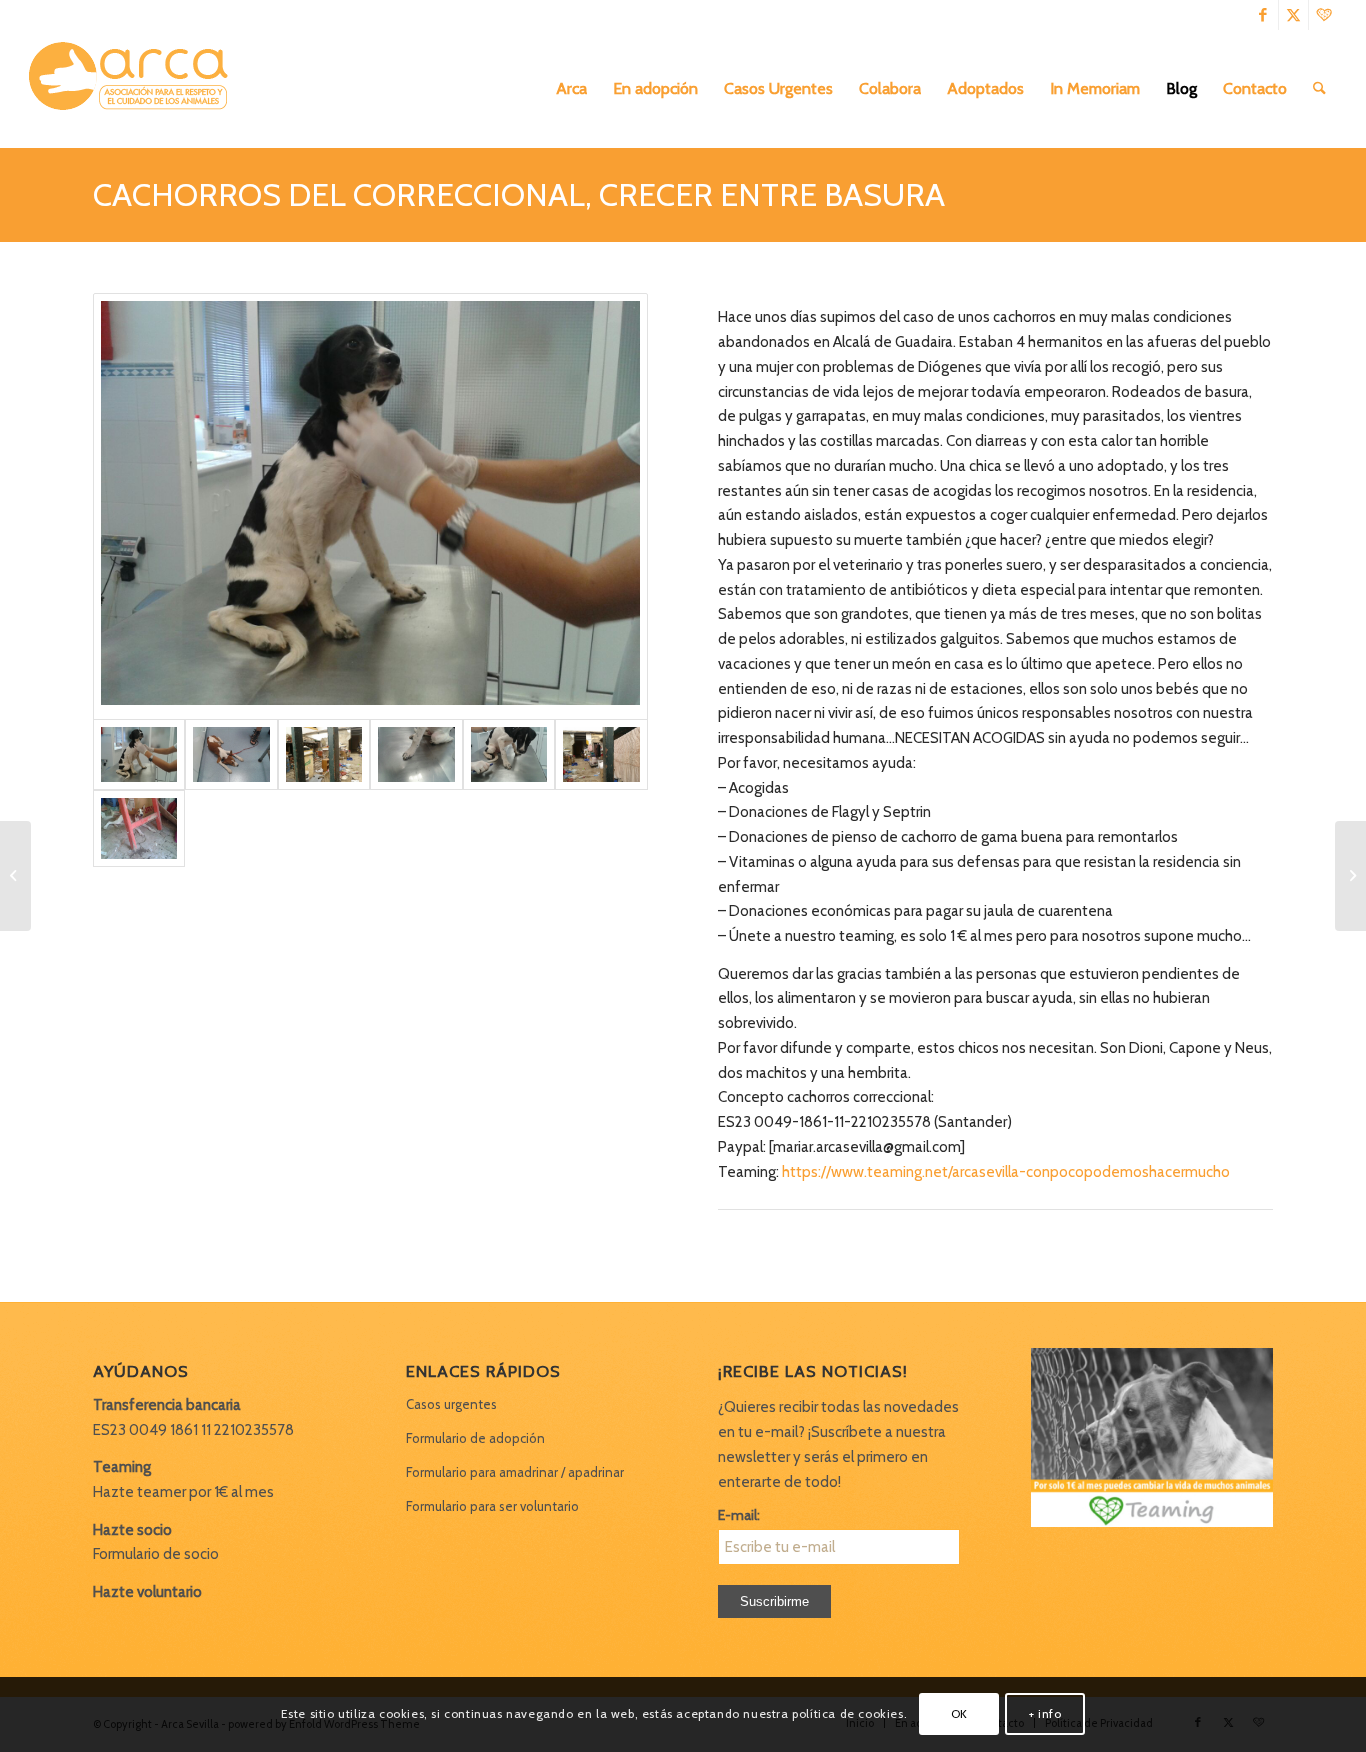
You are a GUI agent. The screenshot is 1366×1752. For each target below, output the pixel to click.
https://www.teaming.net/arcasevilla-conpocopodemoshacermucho (1006, 1172)
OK (959, 1713)
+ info (1045, 1713)
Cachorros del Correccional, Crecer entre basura (519, 194)
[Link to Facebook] (1263, 15)
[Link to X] (1293, 15)
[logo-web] (135, 89)
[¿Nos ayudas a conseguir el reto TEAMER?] (15, 876)
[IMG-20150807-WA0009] (601, 754)
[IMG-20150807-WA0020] (231, 754)
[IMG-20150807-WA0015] (416, 754)
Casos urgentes (451, 1404)
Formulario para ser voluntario (492, 1506)
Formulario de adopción (475, 1438)
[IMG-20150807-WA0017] (324, 754)
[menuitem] (571, 89)
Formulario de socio (156, 1554)
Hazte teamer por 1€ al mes (183, 1492)
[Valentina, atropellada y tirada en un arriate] (1350, 876)
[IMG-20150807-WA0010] (509, 754)
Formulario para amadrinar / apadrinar (515, 1472)
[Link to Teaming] (1324, 15)
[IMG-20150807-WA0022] (370, 507)
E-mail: (739, 1515)
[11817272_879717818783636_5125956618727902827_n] (139, 829)
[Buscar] (1319, 89)
